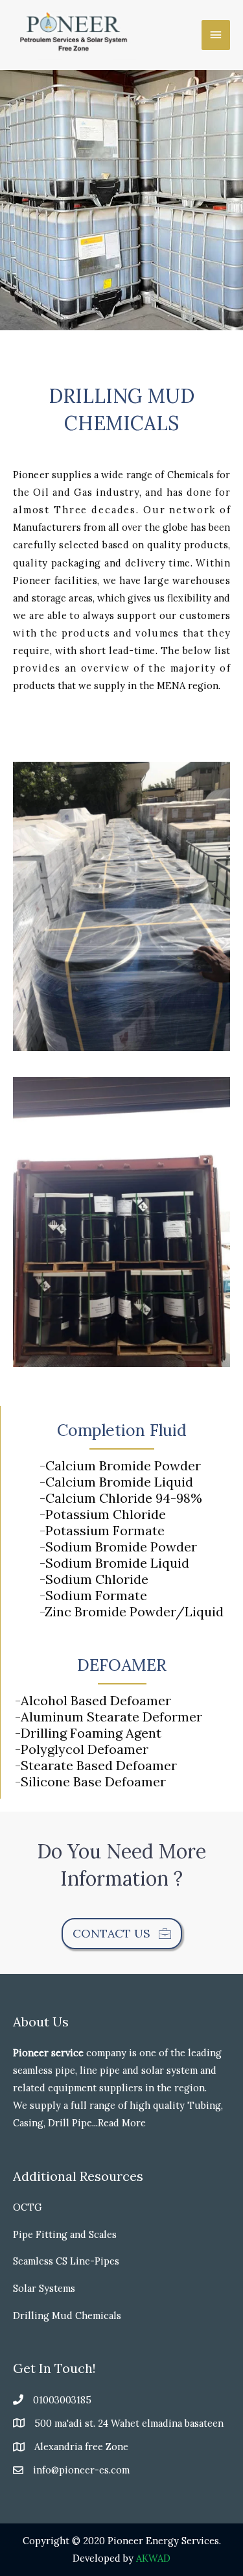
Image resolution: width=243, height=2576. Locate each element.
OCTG (28, 2207)
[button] (122, 1934)
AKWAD (153, 2558)
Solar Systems (44, 2288)
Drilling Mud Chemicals (67, 2315)
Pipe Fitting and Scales (65, 2234)
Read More (122, 2123)
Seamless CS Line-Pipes (66, 2261)
